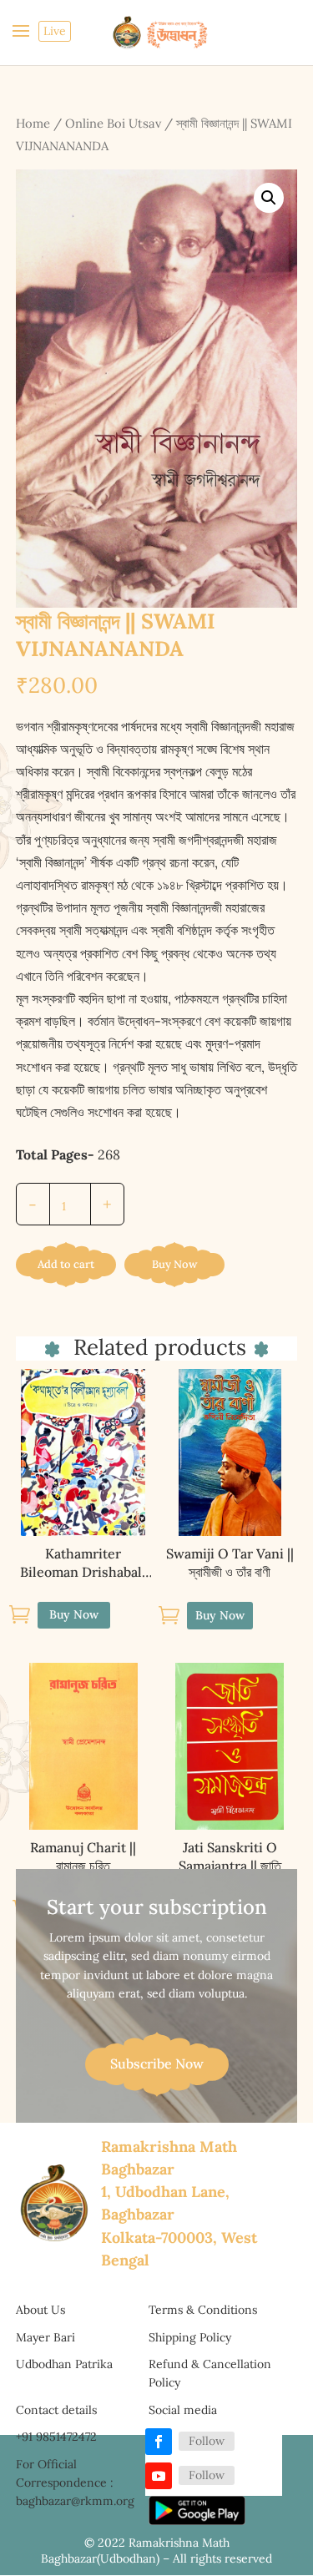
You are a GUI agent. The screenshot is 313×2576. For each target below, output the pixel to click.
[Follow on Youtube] (159, 2476)
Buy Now (174, 1264)
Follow (207, 2441)
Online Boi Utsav (113, 123)
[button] (269, 198)
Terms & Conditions (203, 2310)
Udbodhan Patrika (64, 2364)
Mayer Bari (45, 2337)
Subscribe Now (157, 2063)
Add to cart (66, 1264)
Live (55, 31)
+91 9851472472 (56, 2437)
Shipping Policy (190, 2337)
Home (33, 123)
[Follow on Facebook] (159, 2442)
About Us (40, 2310)
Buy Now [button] (220, 1615)
